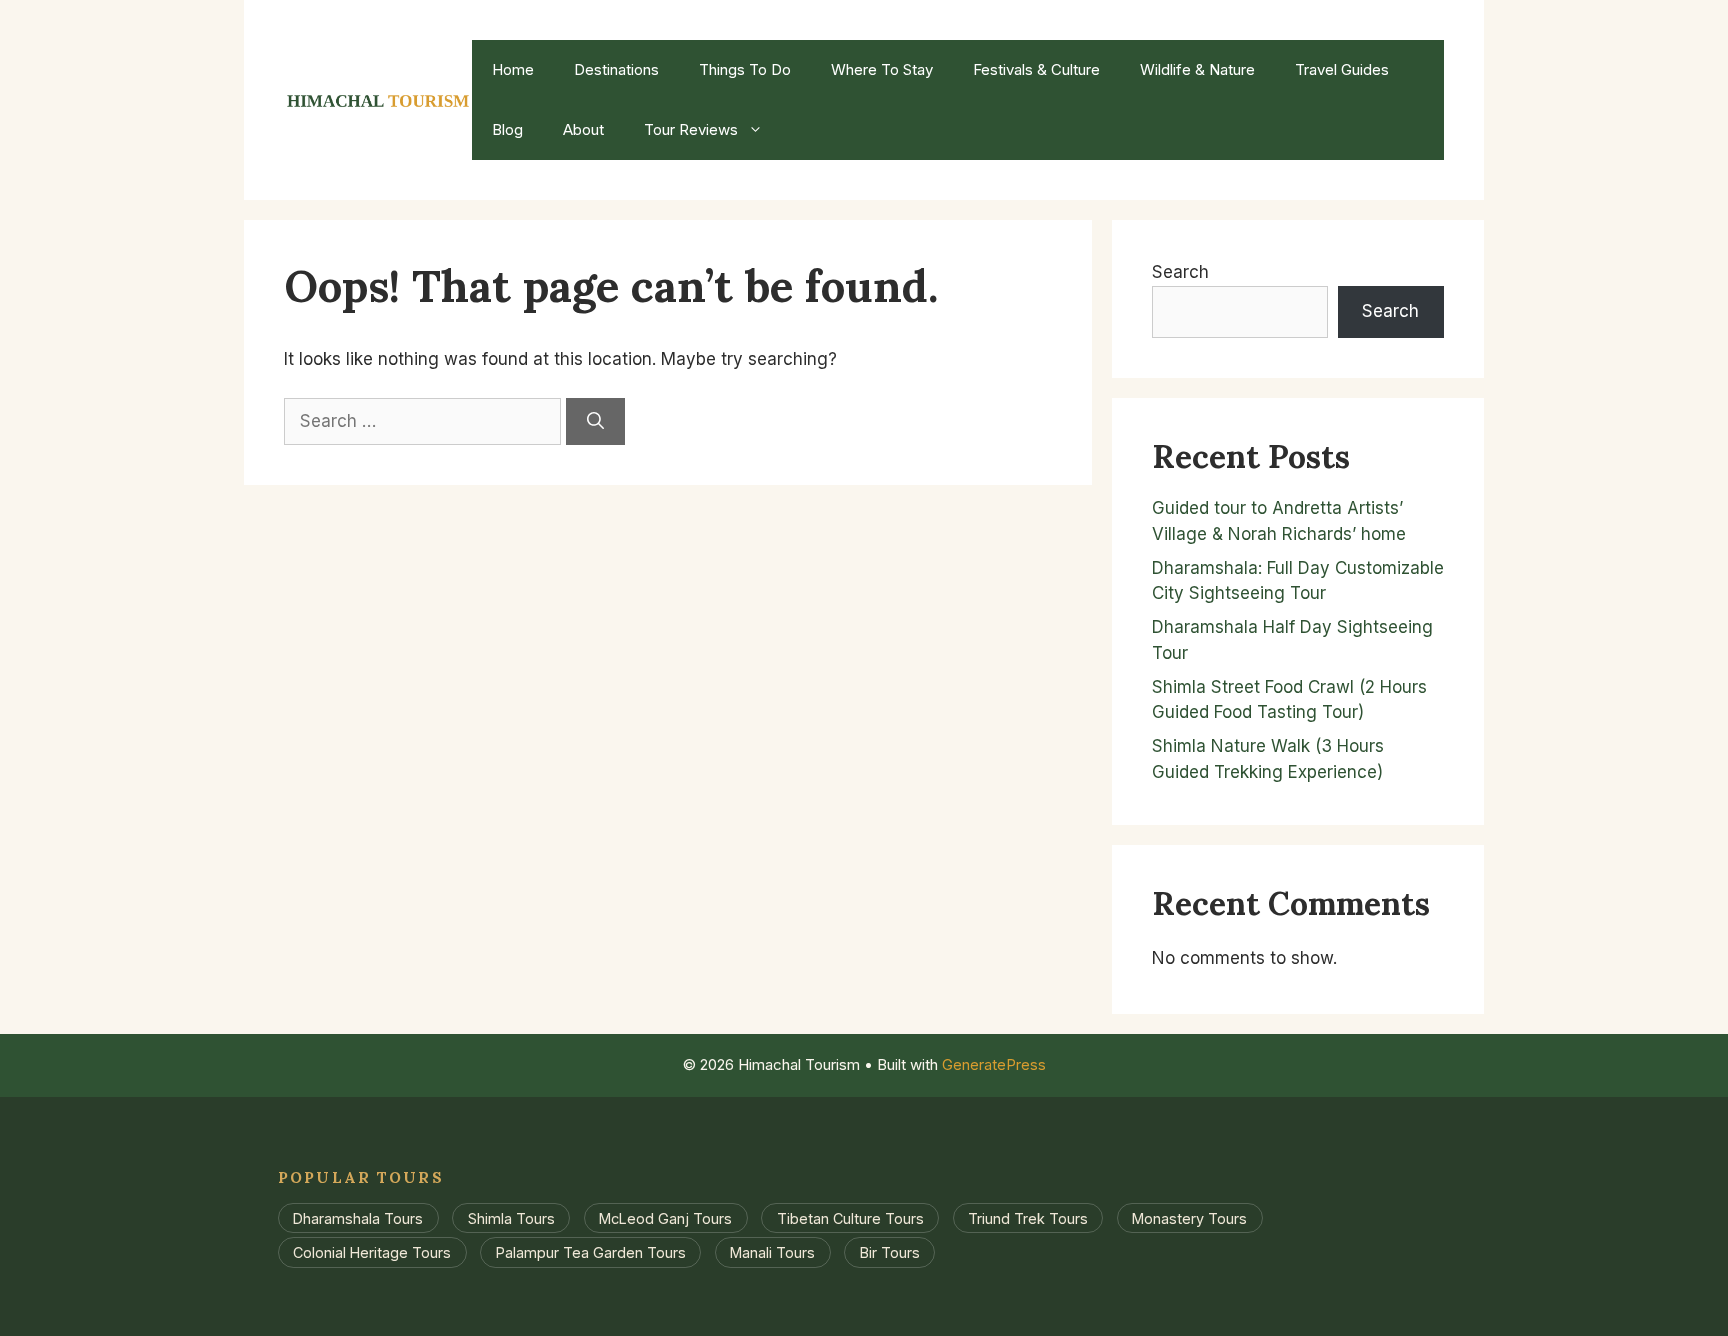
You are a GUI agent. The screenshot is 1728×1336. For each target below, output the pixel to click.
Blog (507, 129)
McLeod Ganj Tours (665, 1218)
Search (1180, 272)
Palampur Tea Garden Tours (591, 1252)
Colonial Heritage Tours (372, 1252)
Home (513, 69)
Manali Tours (772, 1252)
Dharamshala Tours (358, 1218)
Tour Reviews (691, 129)
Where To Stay (882, 69)
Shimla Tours (511, 1218)
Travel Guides (1342, 69)
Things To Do (745, 69)
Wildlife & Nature (1197, 69)
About (583, 129)
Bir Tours (890, 1252)
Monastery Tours (1189, 1218)
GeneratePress (994, 1064)
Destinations (616, 69)
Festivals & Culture (1036, 69)
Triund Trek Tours (1028, 1218)
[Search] (595, 422)
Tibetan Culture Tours (850, 1218)
